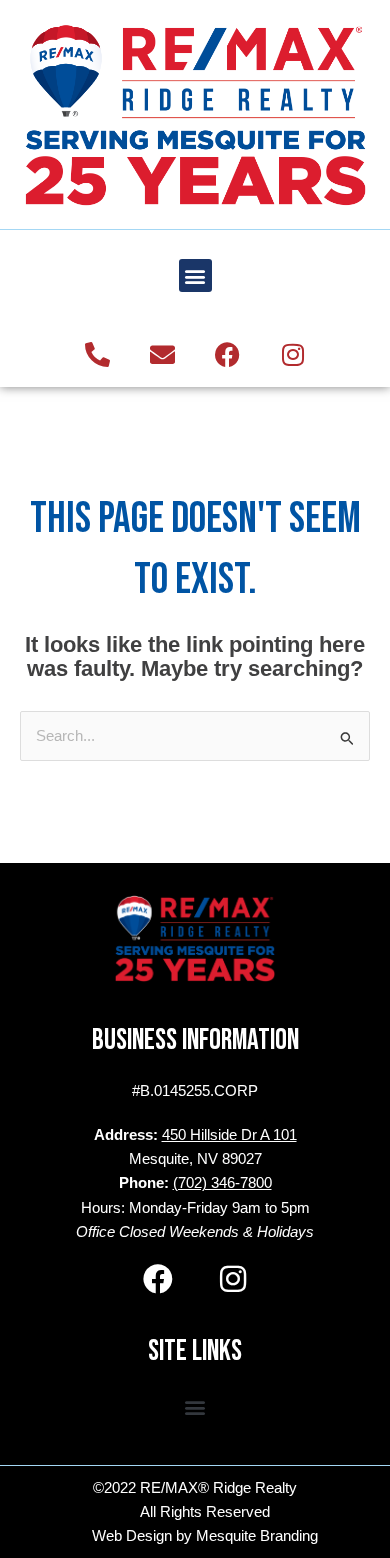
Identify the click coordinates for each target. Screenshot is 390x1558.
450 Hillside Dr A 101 (229, 1135)
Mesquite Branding (257, 1536)
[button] (195, 275)
